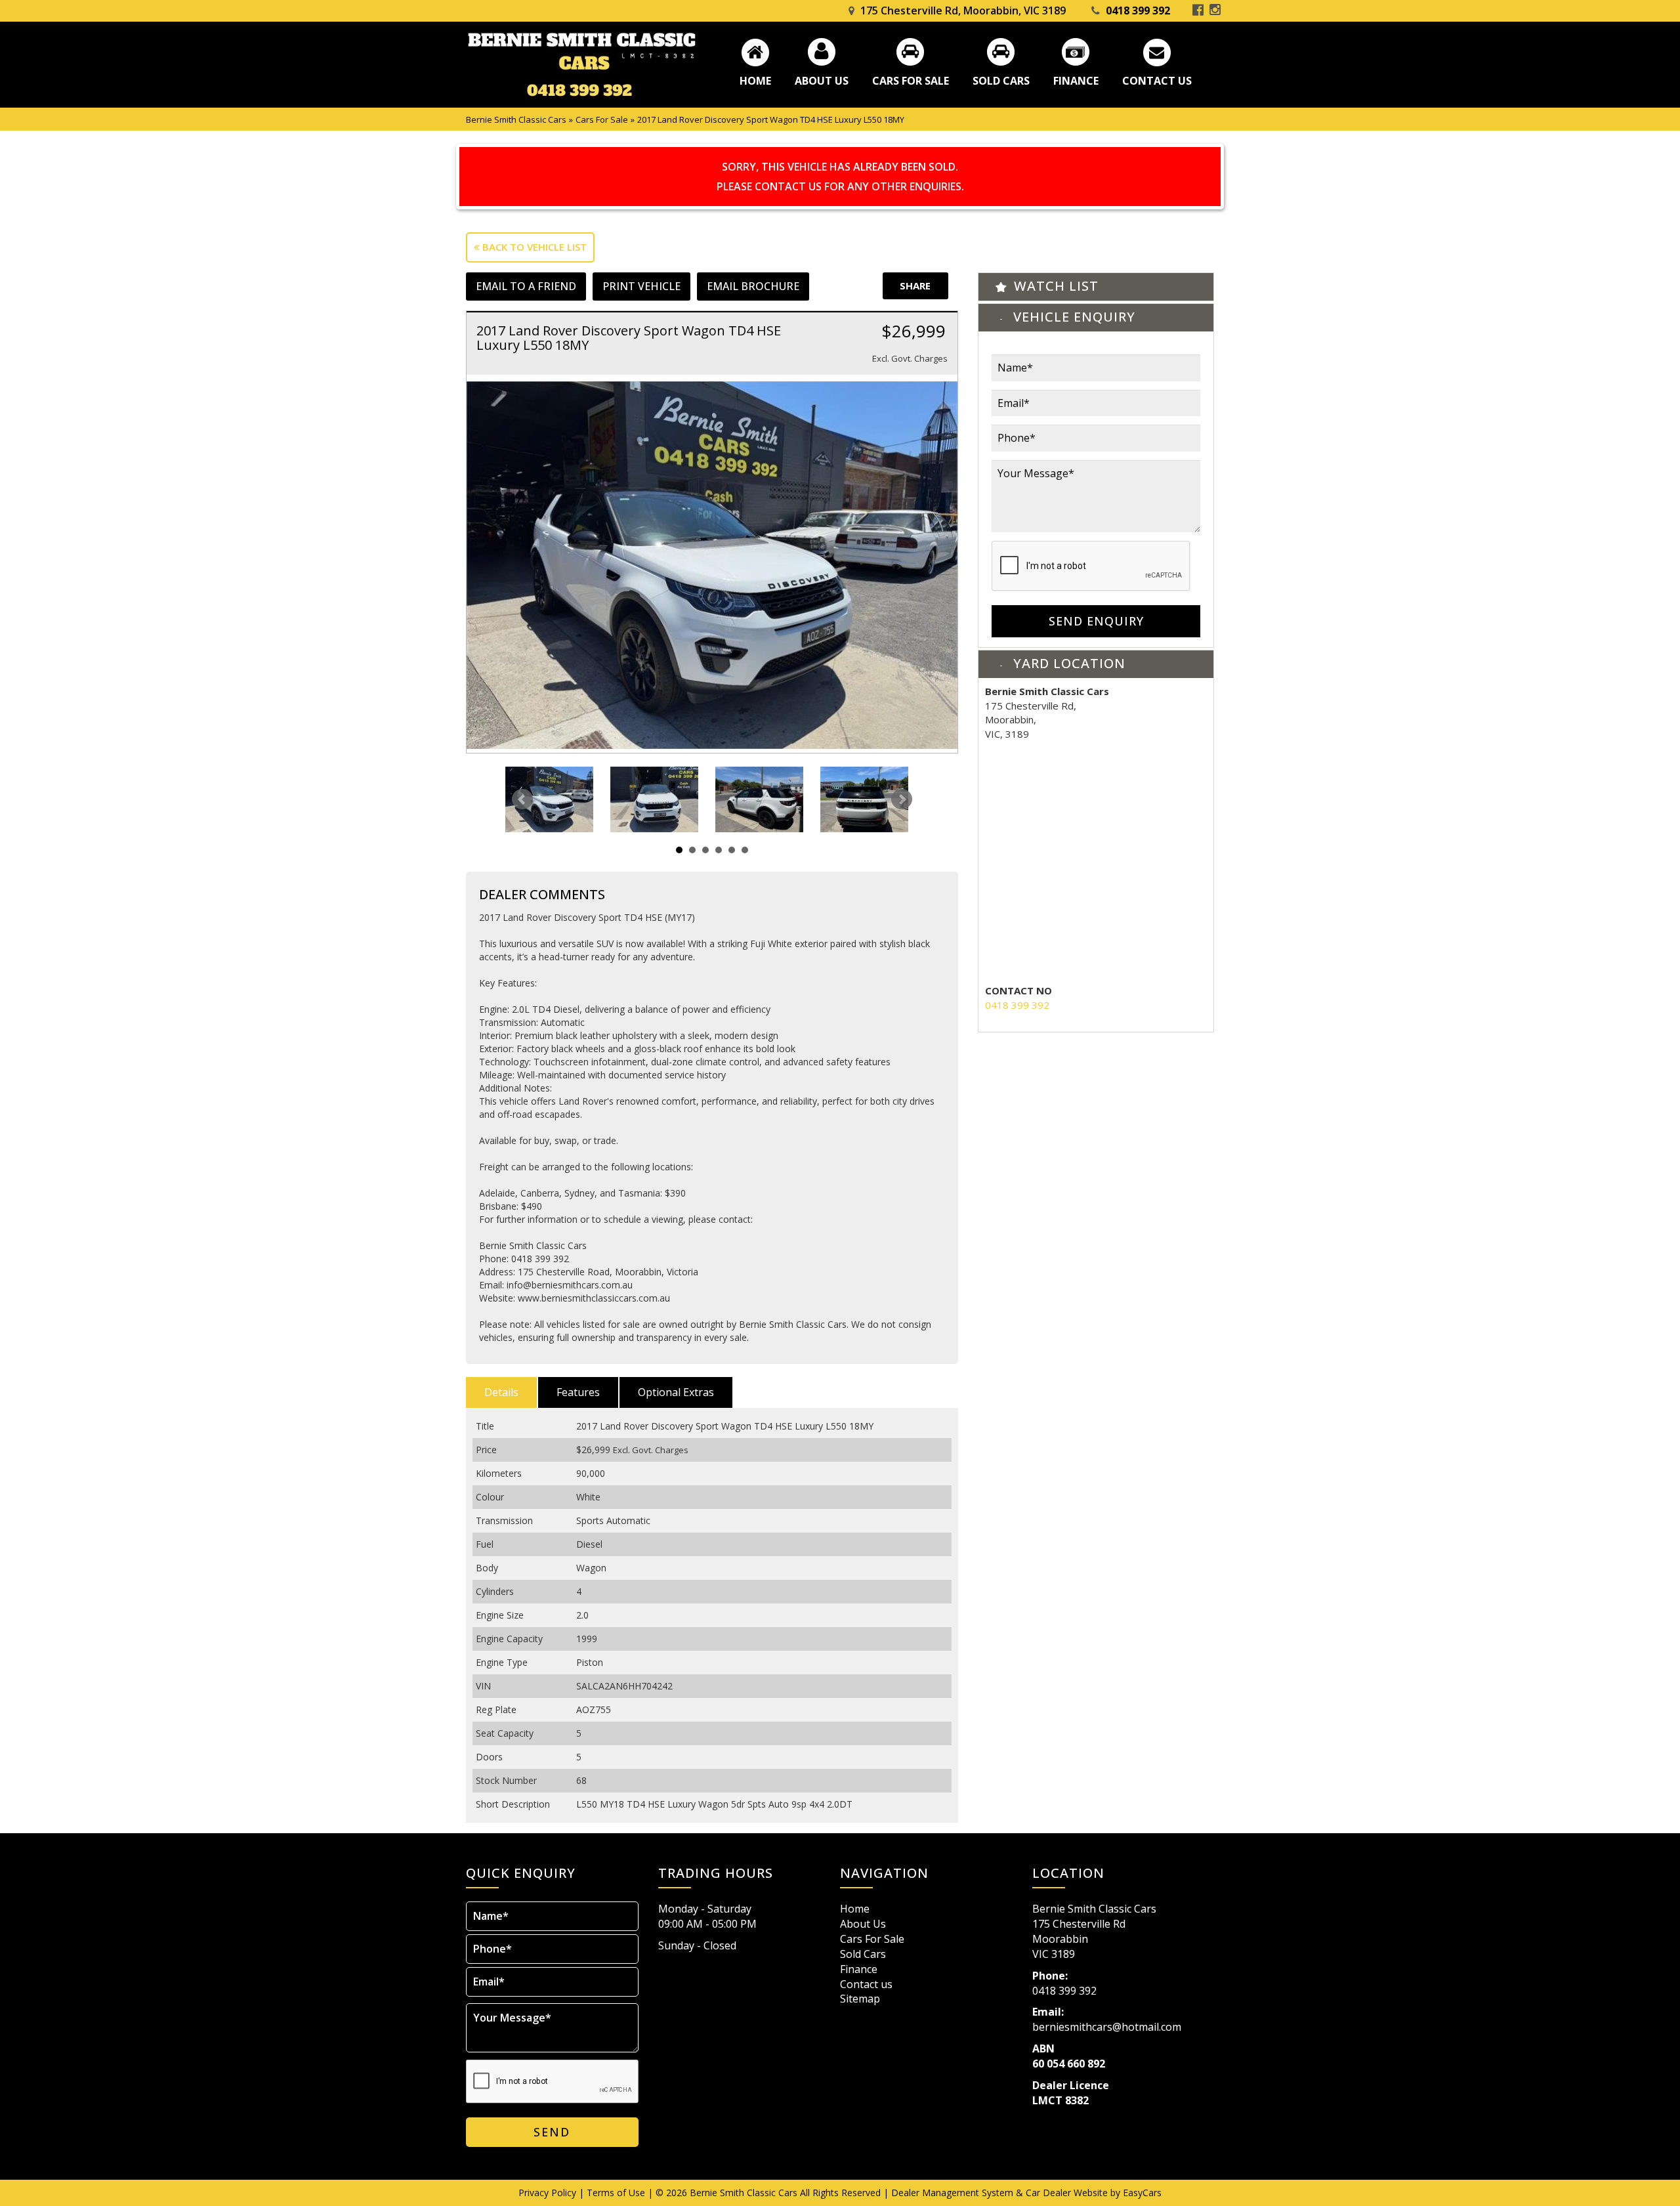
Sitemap (860, 1999)
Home (755, 80)
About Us (822, 80)
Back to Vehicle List (533, 247)
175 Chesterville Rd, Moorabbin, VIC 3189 (963, 11)
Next (902, 799)
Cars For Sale (911, 80)
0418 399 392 (1138, 11)
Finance (1076, 80)
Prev (522, 799)
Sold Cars (1001, 80)
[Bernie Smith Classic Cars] (581, 65)
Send (552, 2132)
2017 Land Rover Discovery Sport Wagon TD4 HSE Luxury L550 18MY (771, 119)
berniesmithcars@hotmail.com (1107, 2027)
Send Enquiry (1096, 621)
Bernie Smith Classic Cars (516, 119)
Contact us (1157, 80)
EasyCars (1142, 2193)
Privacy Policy (549, 2193)
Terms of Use (617, 2193)
